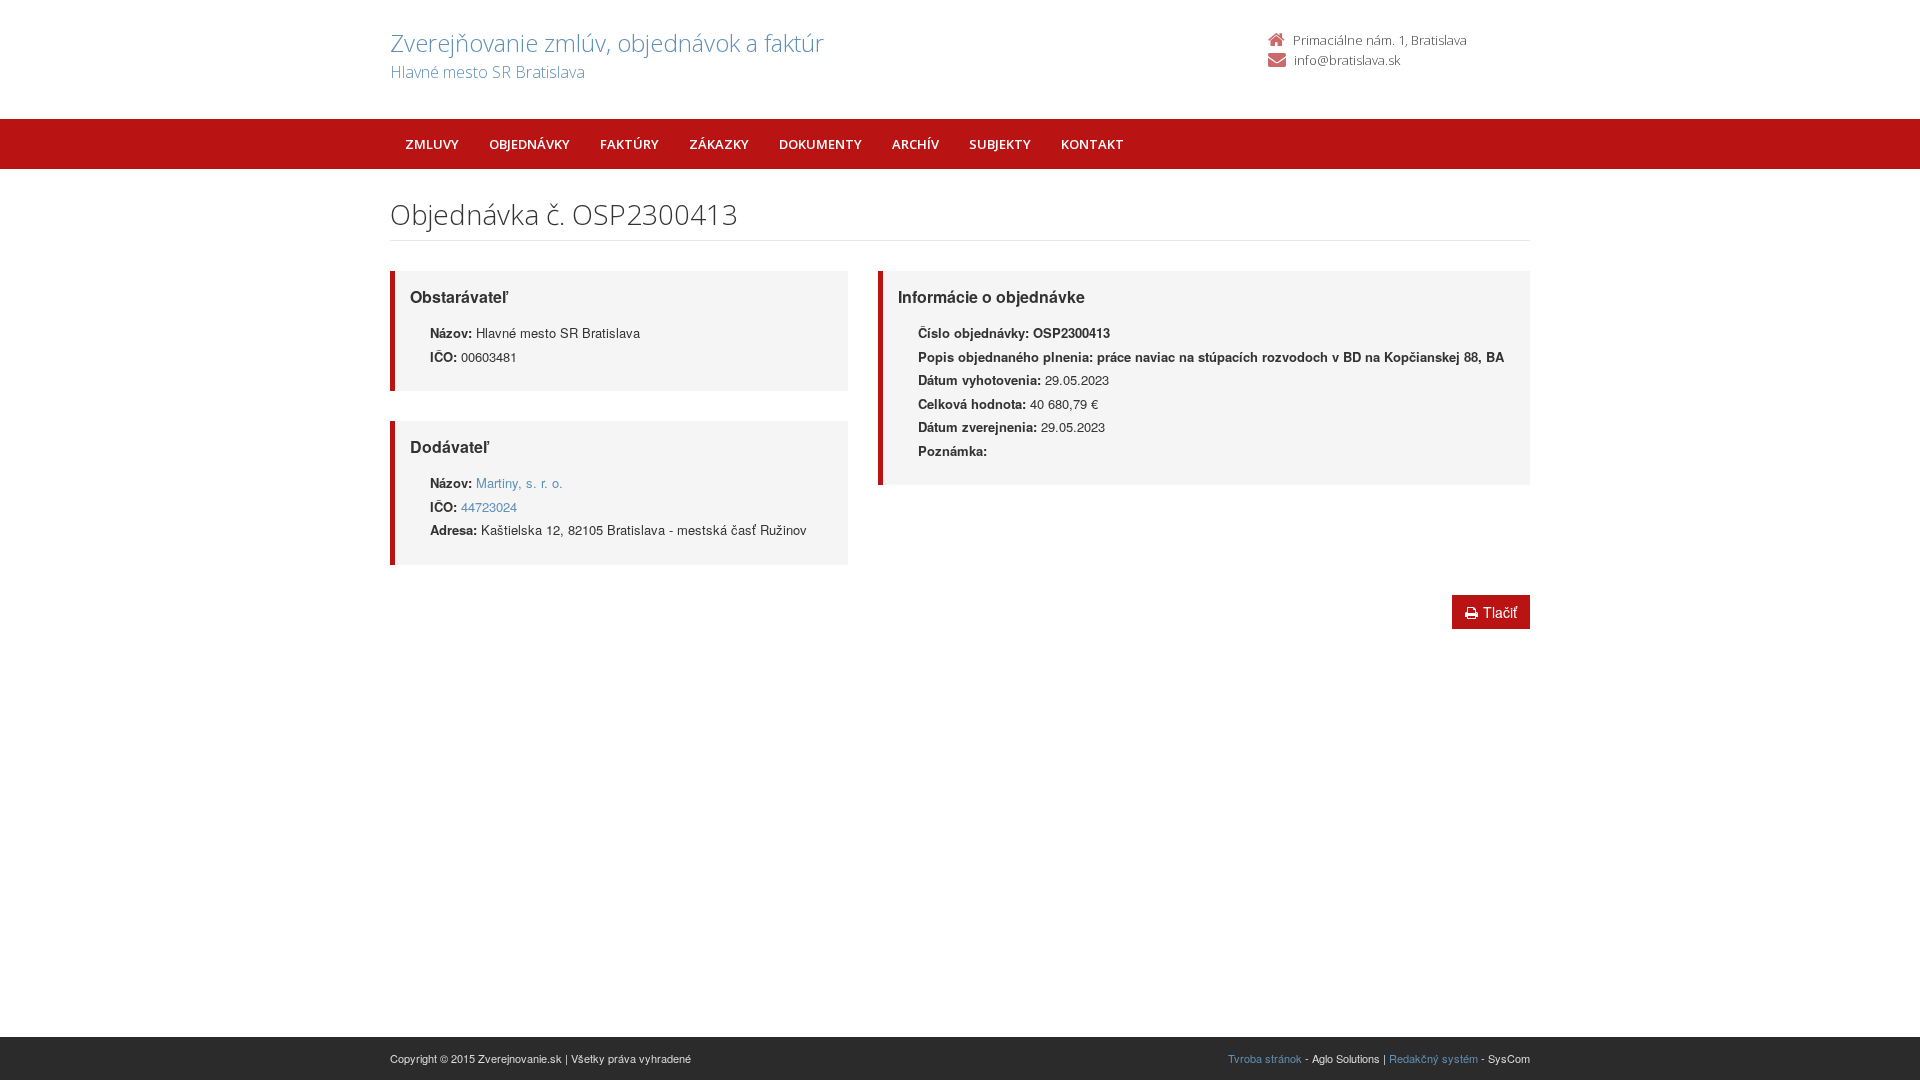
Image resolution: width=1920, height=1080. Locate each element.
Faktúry (629, 144)
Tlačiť (1500, 612)
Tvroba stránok (1265, 1058)
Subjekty (1000, 144)
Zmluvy (432, 144)
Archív (915, 144)
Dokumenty (820, 144)
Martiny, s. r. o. (519, 482)
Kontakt (1092, 144)
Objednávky (529, 144)
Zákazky (719, 144)
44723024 (489, 506)
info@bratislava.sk (1347, 60)
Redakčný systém (1433, 1058)
